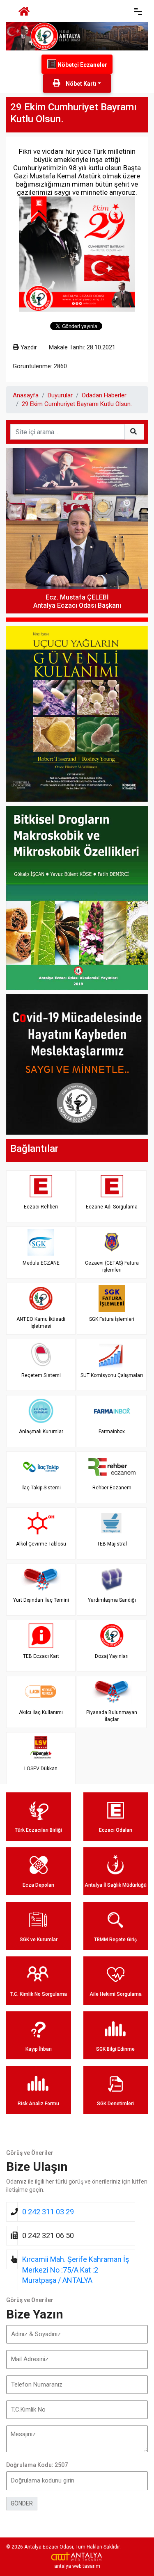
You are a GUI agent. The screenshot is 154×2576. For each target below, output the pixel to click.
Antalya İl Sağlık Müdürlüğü (116, 1885)
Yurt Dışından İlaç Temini (41, 1600)
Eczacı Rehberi (41, 1207)
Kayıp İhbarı (39, 2049)
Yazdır (28, 347)
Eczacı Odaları (116, 1830)
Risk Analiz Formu (38, 2104)
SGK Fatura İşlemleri (112, 1319)
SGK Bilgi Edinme (115, 2049)
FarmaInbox (112, 1432)
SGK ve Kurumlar (39, 1940)
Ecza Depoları (38, 1885)
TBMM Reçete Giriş (115, 1940)
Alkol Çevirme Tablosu (41, 1544)
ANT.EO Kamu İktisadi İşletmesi (41, 1323)
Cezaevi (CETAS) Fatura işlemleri (112, 1266)
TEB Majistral (112, 1544)
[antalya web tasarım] (77, 2557)
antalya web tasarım (77, 2566)
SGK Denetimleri (115, 2104)
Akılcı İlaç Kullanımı (41, 1712)
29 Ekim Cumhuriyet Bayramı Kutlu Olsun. (77, 404)
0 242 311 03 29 (48, 2212)
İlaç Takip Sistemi (41, 1488)
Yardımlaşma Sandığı (112, 1600)
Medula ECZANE (41, 1263)
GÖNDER (22, 2503)
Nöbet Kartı (80, 84)
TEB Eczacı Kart (41, 1656)
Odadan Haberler (104, 395)
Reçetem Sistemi (41, 1375)
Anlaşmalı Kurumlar (41, 1432)
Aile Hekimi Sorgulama (116, 1994)
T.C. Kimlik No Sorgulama (39, 1994)
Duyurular (60, 395)
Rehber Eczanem (112, 1488)
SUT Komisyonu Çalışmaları (112, 1375)
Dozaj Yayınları (112, 1656)
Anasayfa (26, 395)
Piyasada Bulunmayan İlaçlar (112, 1716)
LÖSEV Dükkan (41, 1769)
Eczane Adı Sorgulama (112, 1207)
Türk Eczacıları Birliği (38, 1830)
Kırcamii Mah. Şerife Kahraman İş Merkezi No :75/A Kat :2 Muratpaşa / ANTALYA (76, 2270)
